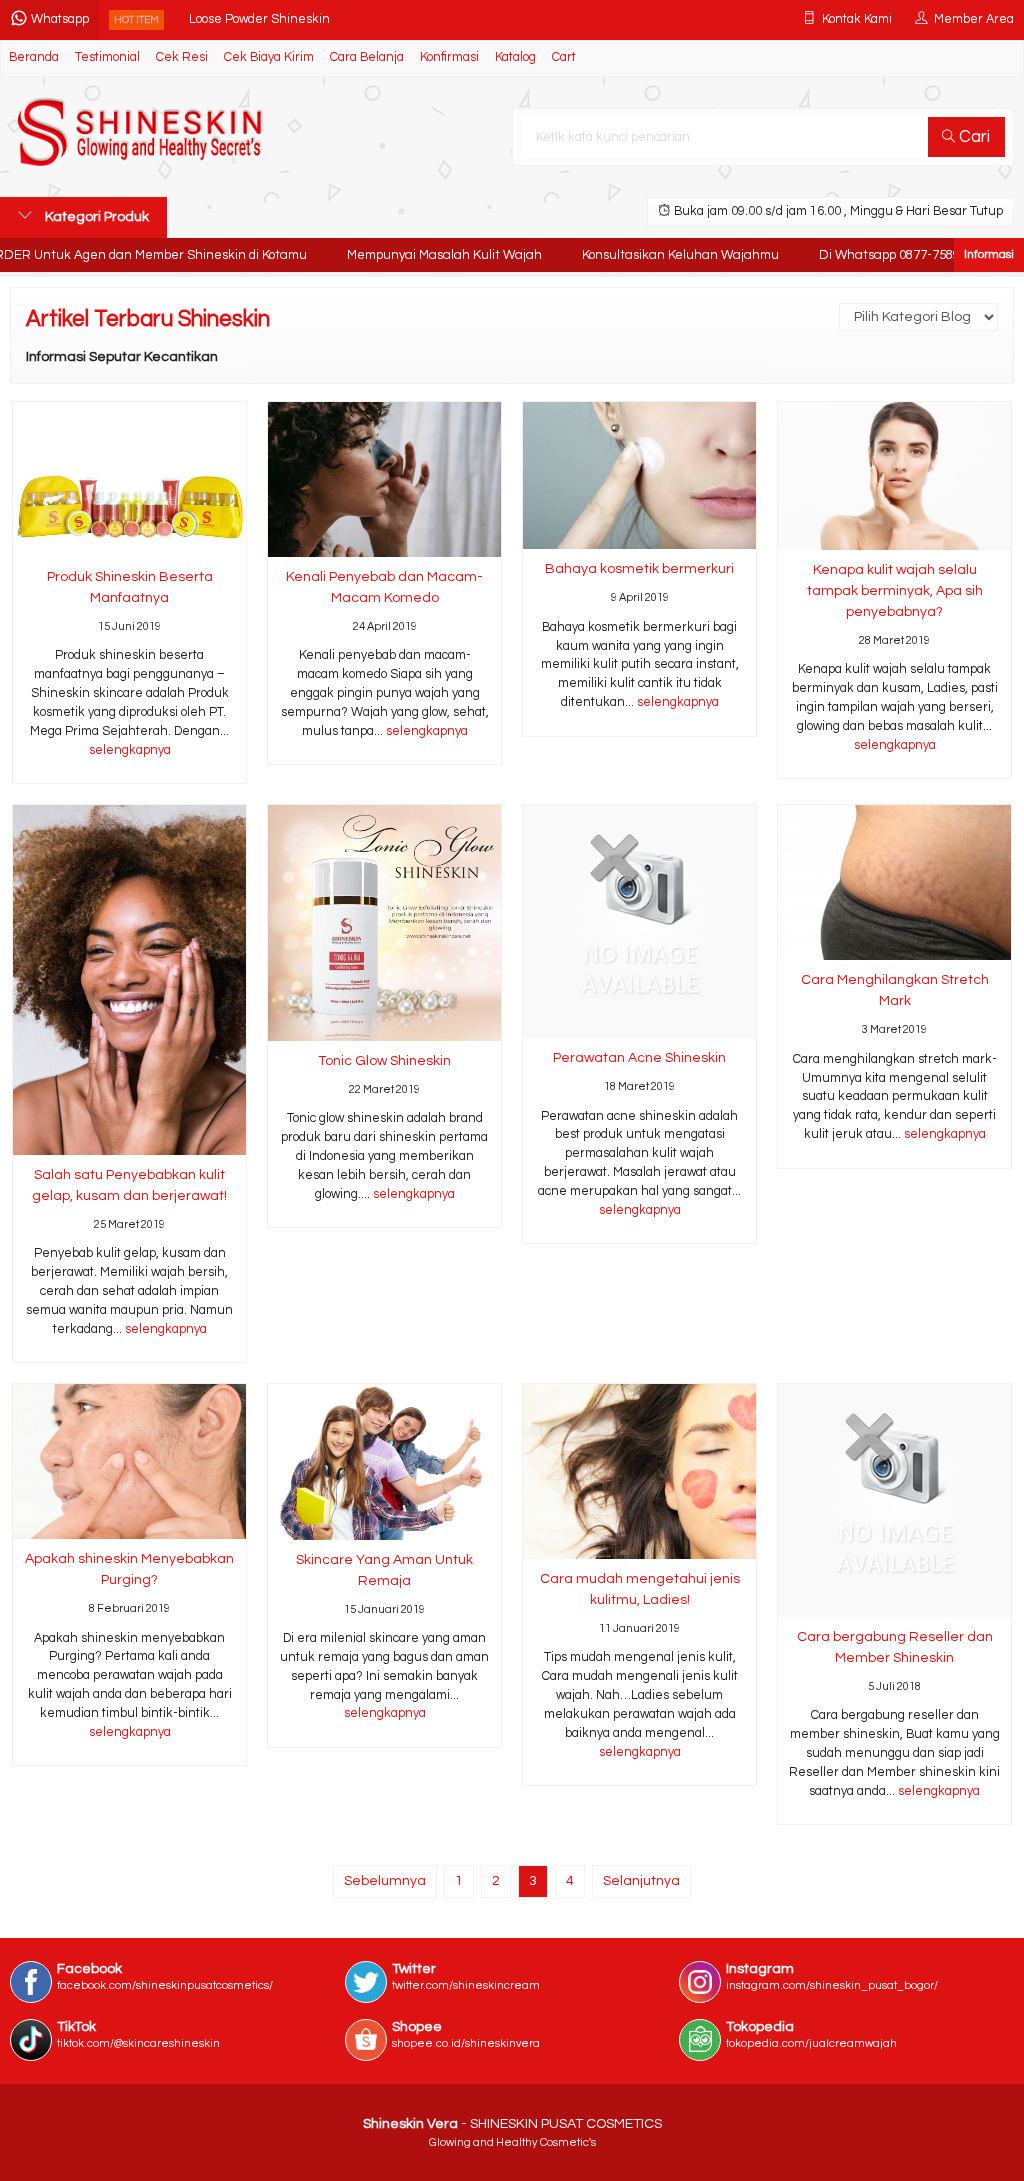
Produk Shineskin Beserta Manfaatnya (130, 587)
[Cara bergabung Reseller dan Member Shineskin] (894, 1500)
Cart (564, 57)
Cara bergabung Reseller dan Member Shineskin (895, 1647)
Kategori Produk (95, 217)
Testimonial (107, 57)
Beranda (34, 57)
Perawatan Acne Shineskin (639, 1058)
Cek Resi (182, 57)
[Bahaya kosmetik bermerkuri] (639, 475)
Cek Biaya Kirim (269, 57)
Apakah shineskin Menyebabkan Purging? (129, 1569)
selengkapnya (130, 750)
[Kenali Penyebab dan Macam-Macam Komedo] (384, 479)
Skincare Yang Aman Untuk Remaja (384, 1570)
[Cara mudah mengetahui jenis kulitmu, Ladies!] (639, 1471)
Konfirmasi (449, 57)
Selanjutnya (641, 1881)
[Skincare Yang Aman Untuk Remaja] (384, 1461)
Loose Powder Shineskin (259, 19)
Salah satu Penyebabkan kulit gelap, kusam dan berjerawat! (129, 1185)
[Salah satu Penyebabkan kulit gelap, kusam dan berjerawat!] (129, 979)
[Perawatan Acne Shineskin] (639, 921)
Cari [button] (972, 137)
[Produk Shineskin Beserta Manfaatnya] (129, 479)
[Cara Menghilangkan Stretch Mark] (894, 882)
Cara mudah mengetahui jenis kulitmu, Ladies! (640, 1589)
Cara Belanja (367, 57)
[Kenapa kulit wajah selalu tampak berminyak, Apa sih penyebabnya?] (894, 475)
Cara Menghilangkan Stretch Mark (895, 990)
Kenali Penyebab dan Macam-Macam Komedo (384, 587)
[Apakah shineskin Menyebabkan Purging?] (129, 1461)
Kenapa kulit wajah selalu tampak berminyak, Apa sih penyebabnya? (895, 591)
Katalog (515, 57)
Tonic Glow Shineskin (384, 1061)
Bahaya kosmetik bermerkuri (639, 569)
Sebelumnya (385, 1881)
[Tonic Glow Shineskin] (384, 923)
